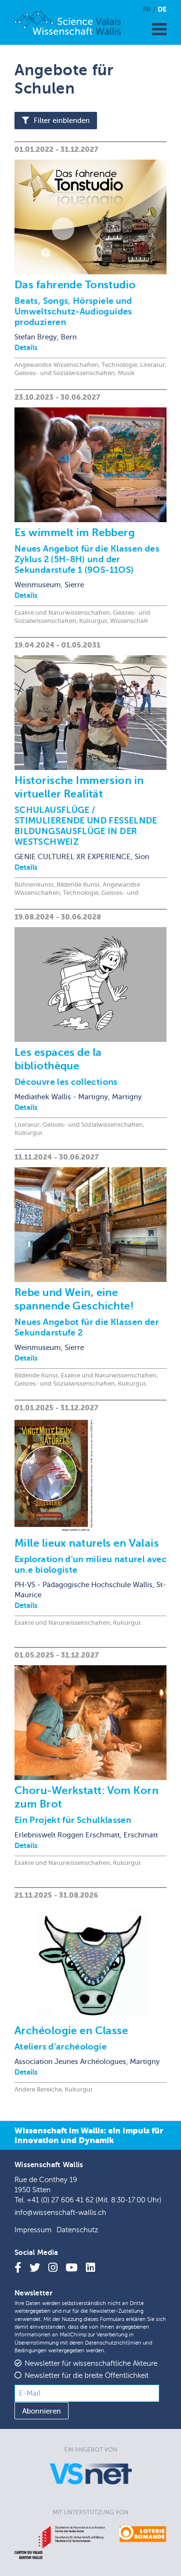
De (162, 9)
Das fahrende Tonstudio (75, 285)
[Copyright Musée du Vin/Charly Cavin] (90, 465)
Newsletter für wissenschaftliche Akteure (91, 2364)
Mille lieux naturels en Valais (87, 1543)
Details (26, 347)
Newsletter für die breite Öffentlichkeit (87, 2376)
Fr (147, 9)
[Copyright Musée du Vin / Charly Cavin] (90, 1225)
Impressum (33, 2230)
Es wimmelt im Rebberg (75, 533)
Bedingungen (31, 2351)
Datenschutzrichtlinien (113, 2343)
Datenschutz (77, 2230)
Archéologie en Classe (71, 2030)
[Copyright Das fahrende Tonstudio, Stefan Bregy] (90, 217)
